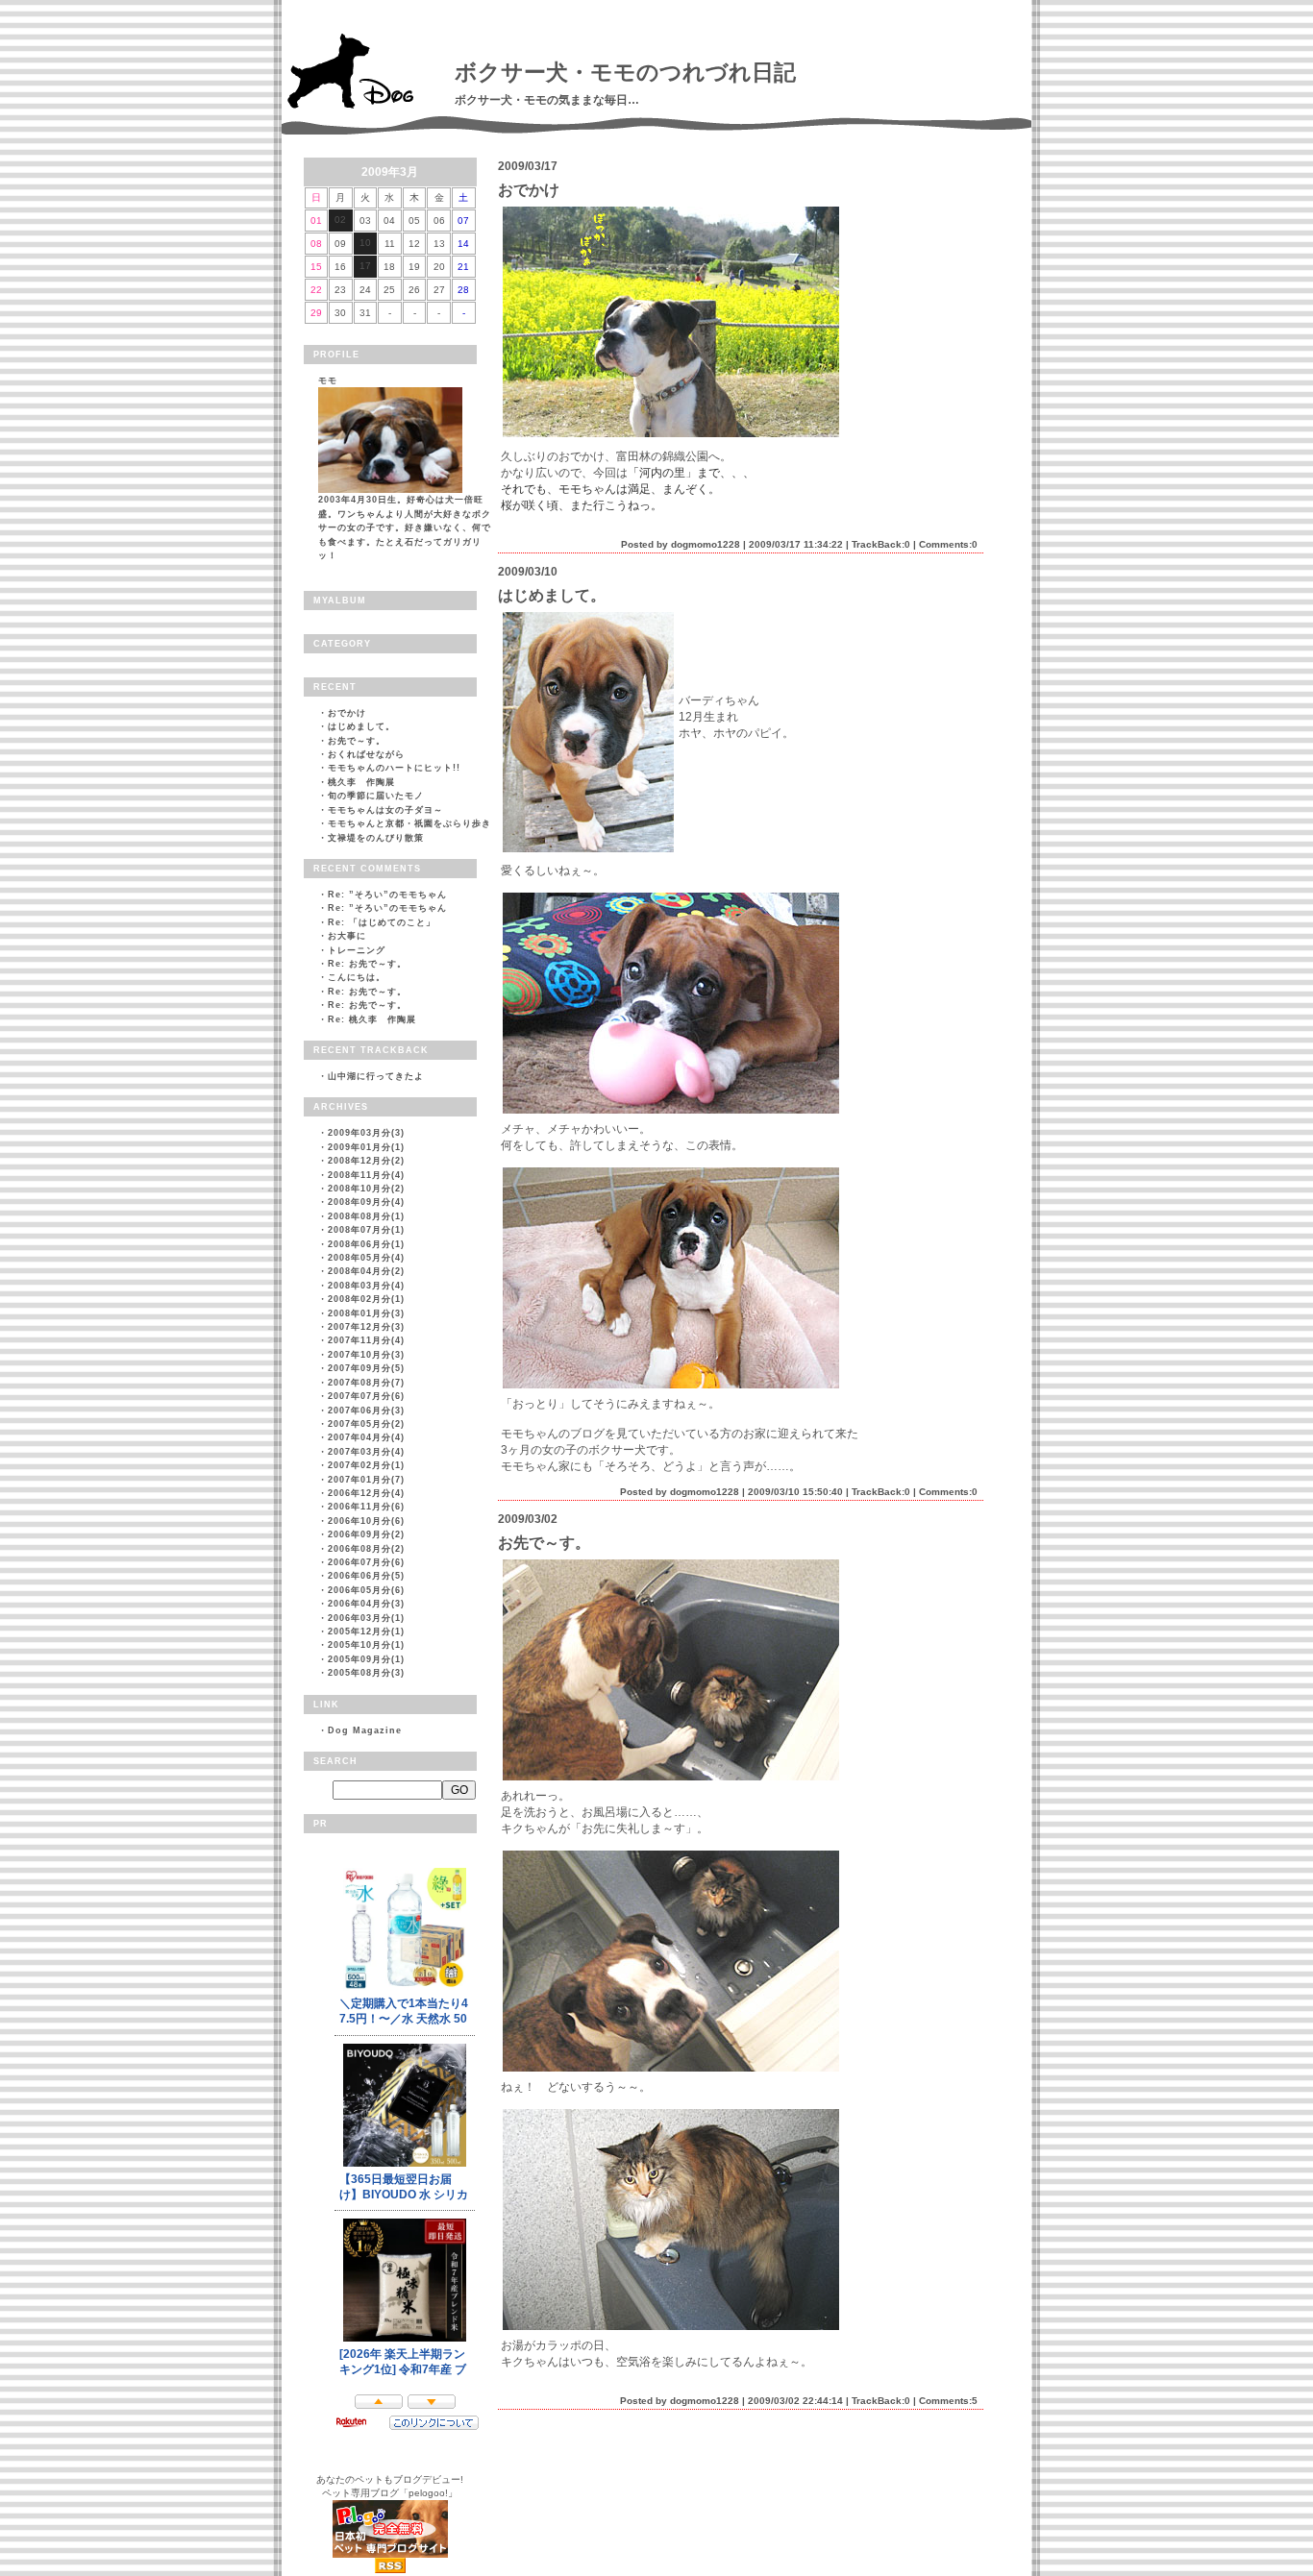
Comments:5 (948, 2401)
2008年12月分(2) (366, 1161)
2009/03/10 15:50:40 (795, 1492)
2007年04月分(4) (366, 1437)
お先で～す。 (357, 741)
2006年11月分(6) (366, 1507)
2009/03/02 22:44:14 (795, 2401)
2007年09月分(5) (366, 1368)
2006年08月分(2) (366, 1549)
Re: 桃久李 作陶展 (372, 1019)
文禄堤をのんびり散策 (376, 838)
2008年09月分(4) (366, 1202)
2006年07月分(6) (366, 1562)
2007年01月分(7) (366, 1480)
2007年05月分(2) (366, 1424)
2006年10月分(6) (366, 1521)
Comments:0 (948, 544)
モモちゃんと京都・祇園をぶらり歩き (409, 823)
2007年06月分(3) (366, 1411)
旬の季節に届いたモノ (376, 796)
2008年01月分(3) (366, 1313)
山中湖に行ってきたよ (376, 1076)
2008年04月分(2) (366, 1271)
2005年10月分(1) (366, 1645)
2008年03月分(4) (366, 1286)
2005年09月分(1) (366, 1659)
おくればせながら (366, 754)
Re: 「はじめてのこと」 (382, 922)
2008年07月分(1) (366, 1230)
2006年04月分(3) (366, 1604)
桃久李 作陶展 (361, 782)
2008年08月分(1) (366, 1216)
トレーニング (357, 950)
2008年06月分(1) (366, 1244)
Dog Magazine (365, 1730)
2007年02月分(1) (366, 1465)
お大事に (347, 936)
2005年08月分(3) (366, 1673)
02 (340, 220)
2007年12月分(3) (366, 1327)
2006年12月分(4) (366, 1493)
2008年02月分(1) (366, 1299)
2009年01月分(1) (366, 1147)
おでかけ (347, 713)
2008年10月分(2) (366, 1189)
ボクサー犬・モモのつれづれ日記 (625, 72)
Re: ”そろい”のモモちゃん (387, 895)
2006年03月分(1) (366, 1618)
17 (365, 266)
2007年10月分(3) (366, 1355)
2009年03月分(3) (366, 1133)
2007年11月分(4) (366, 1340)
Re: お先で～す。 (367, 964)
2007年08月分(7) (366, 1383)
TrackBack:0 (881, 544)
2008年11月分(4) (366, 1175)
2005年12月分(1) (366, 1631)
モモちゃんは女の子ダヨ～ (385, 810)
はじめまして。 (361, 726)
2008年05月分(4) (366, 1258)
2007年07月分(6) (366, 1396)
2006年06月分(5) (366, 1576)
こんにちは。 (357, 977)
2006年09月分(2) (366, 1534)
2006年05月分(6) (366, 1590)
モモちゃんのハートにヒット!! (394, 768)
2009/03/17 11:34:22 (796, 544)
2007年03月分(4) (366, 1452)
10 (365, 243)
